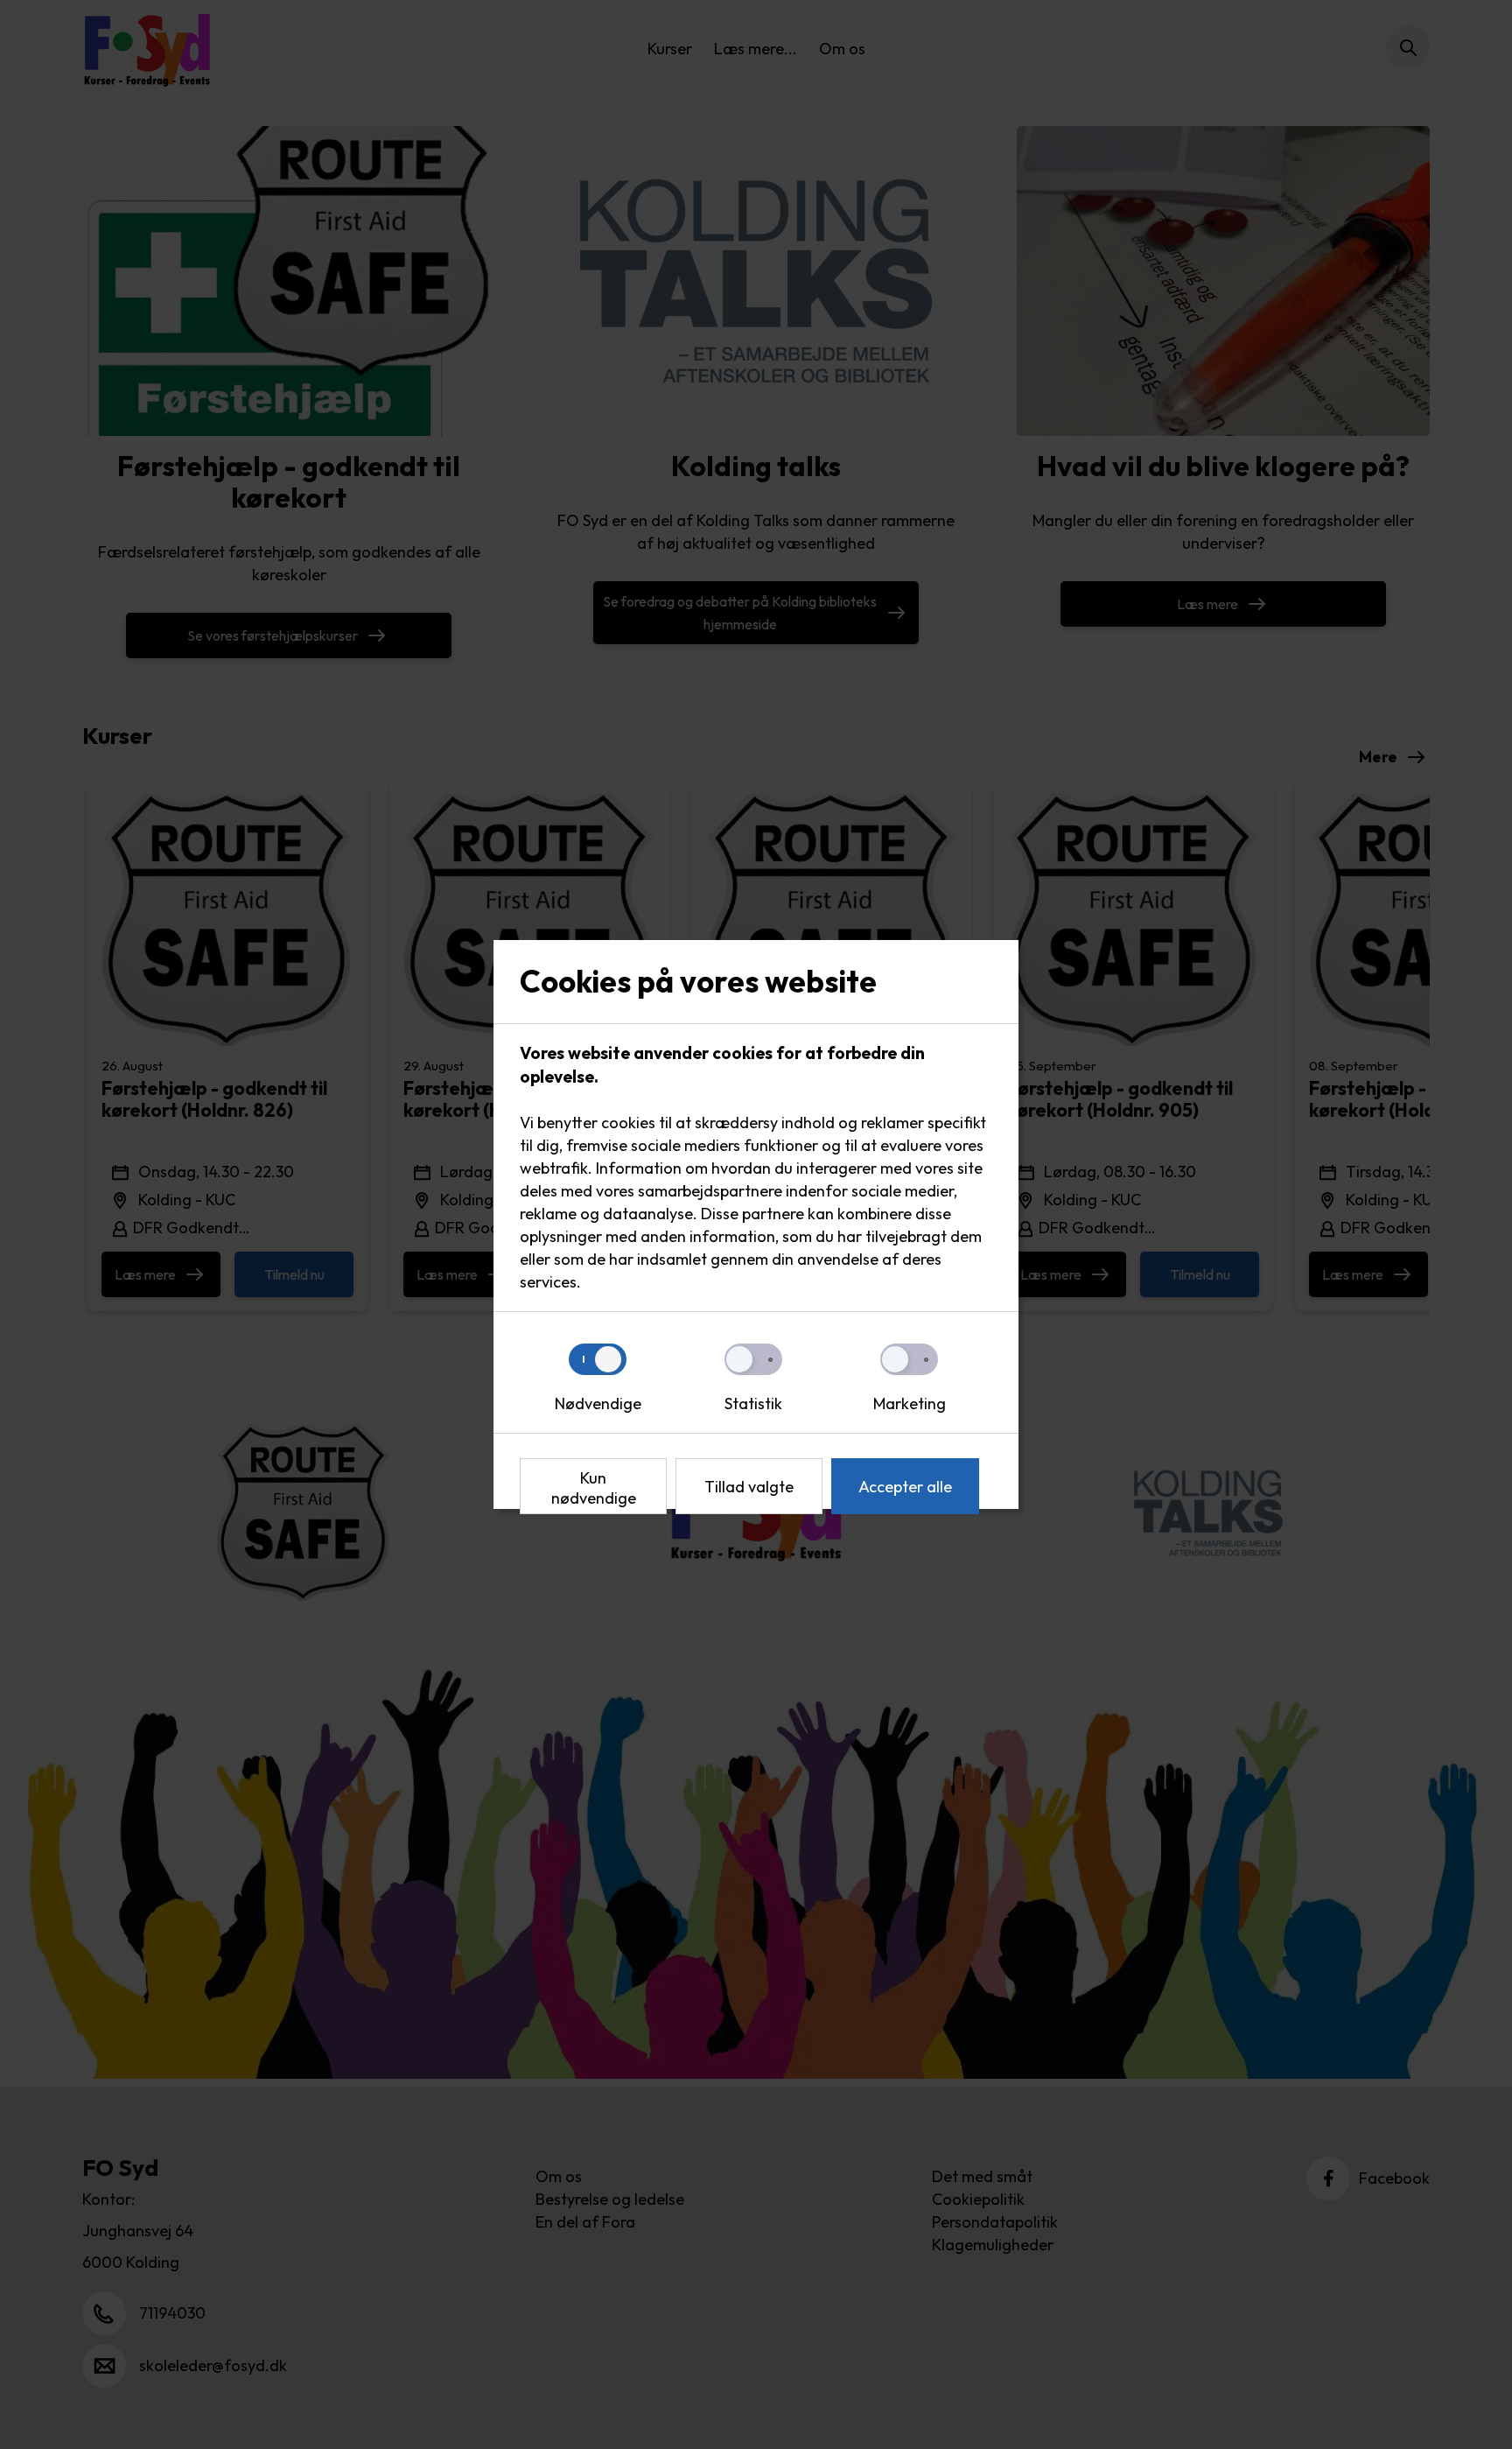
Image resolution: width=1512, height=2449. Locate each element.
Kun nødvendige (594, 1488)
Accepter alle (905, 1487)
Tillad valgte (749, 1487)
